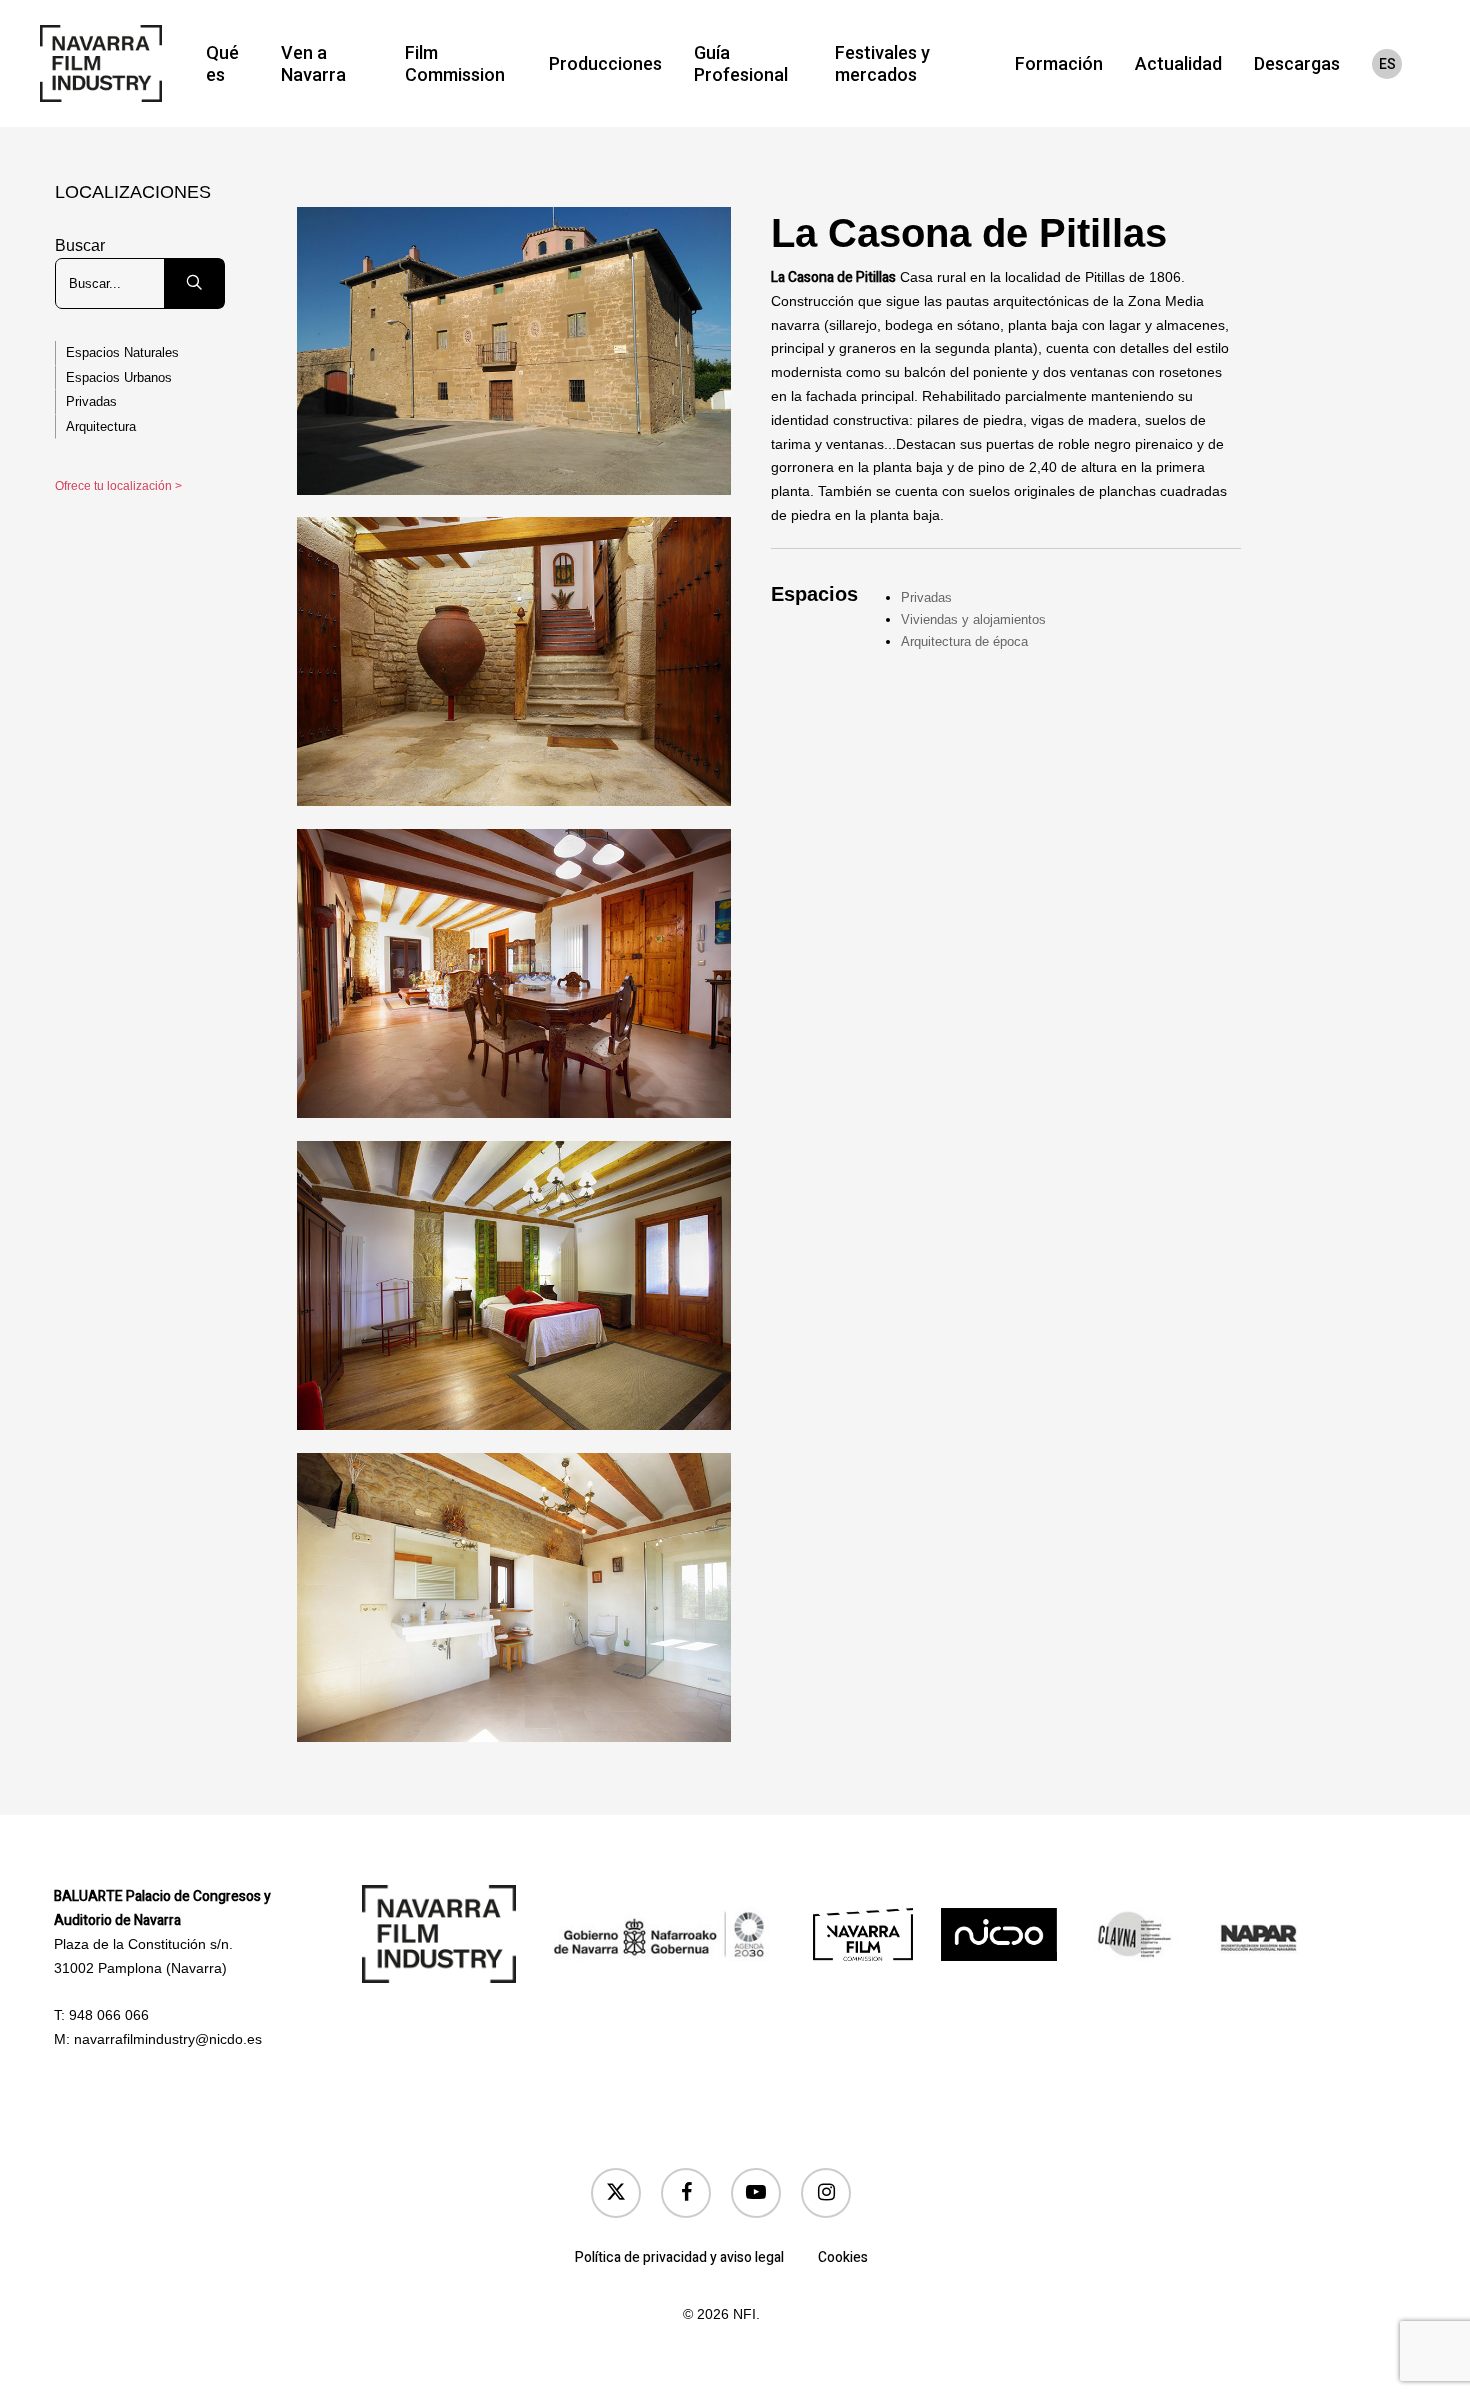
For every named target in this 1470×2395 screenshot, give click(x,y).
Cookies (843, 2257)
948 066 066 (109, 2015)
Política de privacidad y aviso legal (679, 2257)
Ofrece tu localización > (118, 486)
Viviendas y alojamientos (973, 619)
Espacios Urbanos (119, 377)
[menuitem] (1387, 64)
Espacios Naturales (122, 352)
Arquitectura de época (964, 641)
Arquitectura (101, 426)
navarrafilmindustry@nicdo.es (168, 2039)
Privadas (91, 401)
